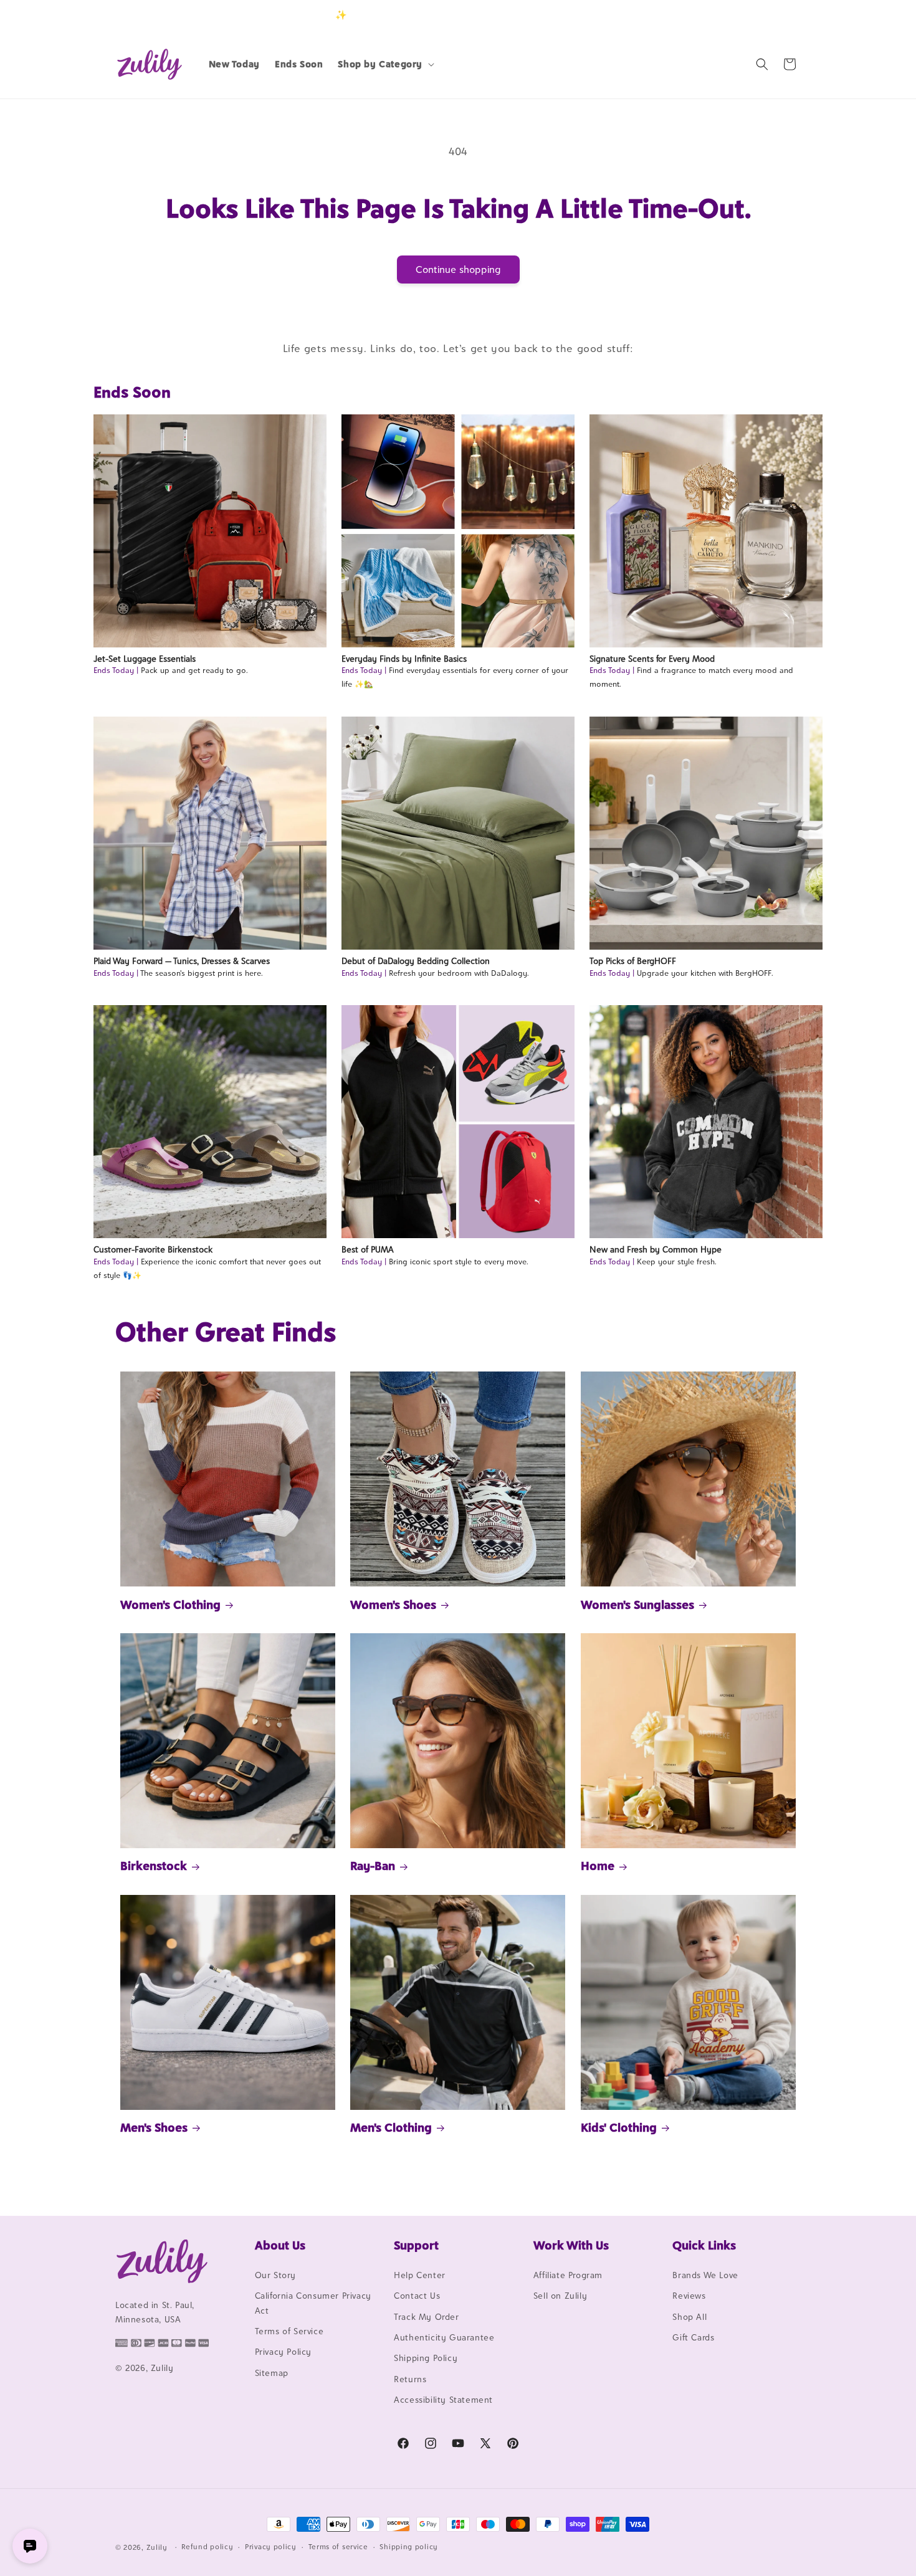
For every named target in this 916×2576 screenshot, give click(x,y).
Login (742, 15)
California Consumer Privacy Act (313, 2303)
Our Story (275, 2275)
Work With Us (571, 2245)
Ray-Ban (373, 1866)
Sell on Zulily (560, 2296)
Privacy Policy (283, 2352)
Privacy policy (271, 2547)
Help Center (420, 2275)
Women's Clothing (170, 1605)
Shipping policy (409, 2547)
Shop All (689, 2317)
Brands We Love (705, 2275)
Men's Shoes (154, 2127)
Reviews (689, 2296)
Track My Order (426, 2317)
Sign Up (781, 15)
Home (598, 1866)
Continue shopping (458, 270)
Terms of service (338, 2547)
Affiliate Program (568, 2275)
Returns (410, 2379)
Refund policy (207, 2547)
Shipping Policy (426, 2358)
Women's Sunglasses (637, 1605)
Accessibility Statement (443, 2400)
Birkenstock (154, 1866)
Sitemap (272, 2373)
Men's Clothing (391, 2127)
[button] (385, 64)
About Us (280, 2245)
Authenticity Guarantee (444, 2337)
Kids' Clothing (619, 2127)
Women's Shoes (393, 1605)
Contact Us (417, 2296)
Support (416, 2245)
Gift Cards (693, 2337)
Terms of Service (289, 2331)
